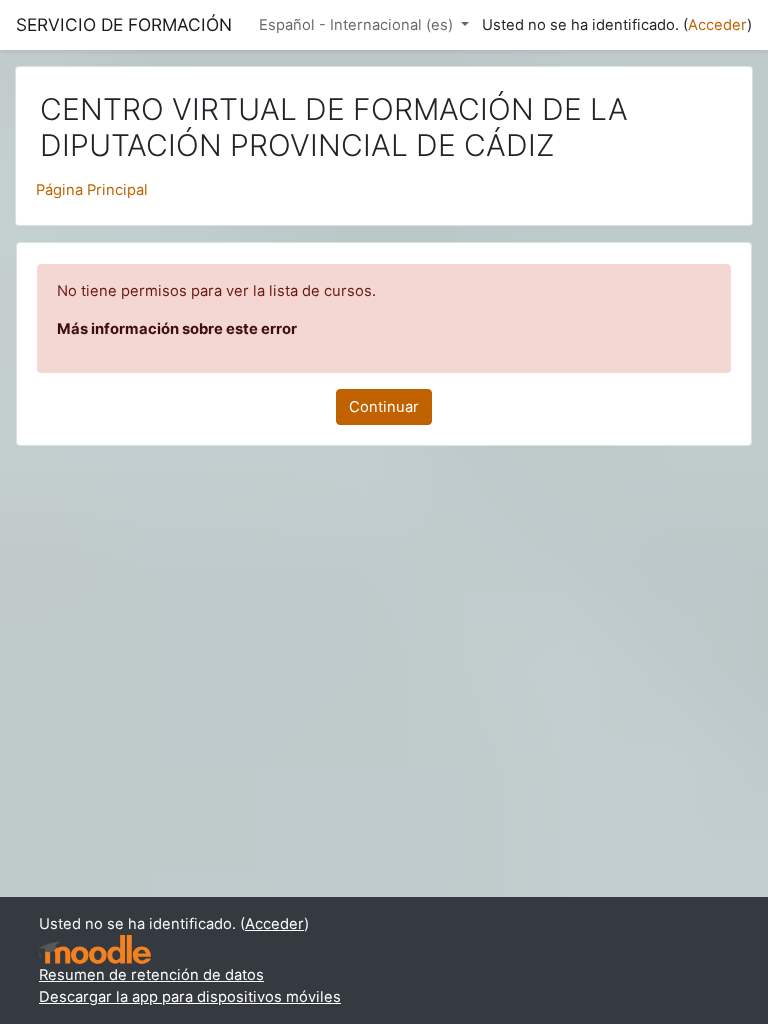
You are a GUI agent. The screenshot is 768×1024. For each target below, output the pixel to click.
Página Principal (92, 190)
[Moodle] (95, 949)
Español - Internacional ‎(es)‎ (358, 25)
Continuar (384, 407)
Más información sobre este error (177, 329)
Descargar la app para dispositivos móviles (190, 997)
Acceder (717, 25)
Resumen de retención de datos (151, 975)
